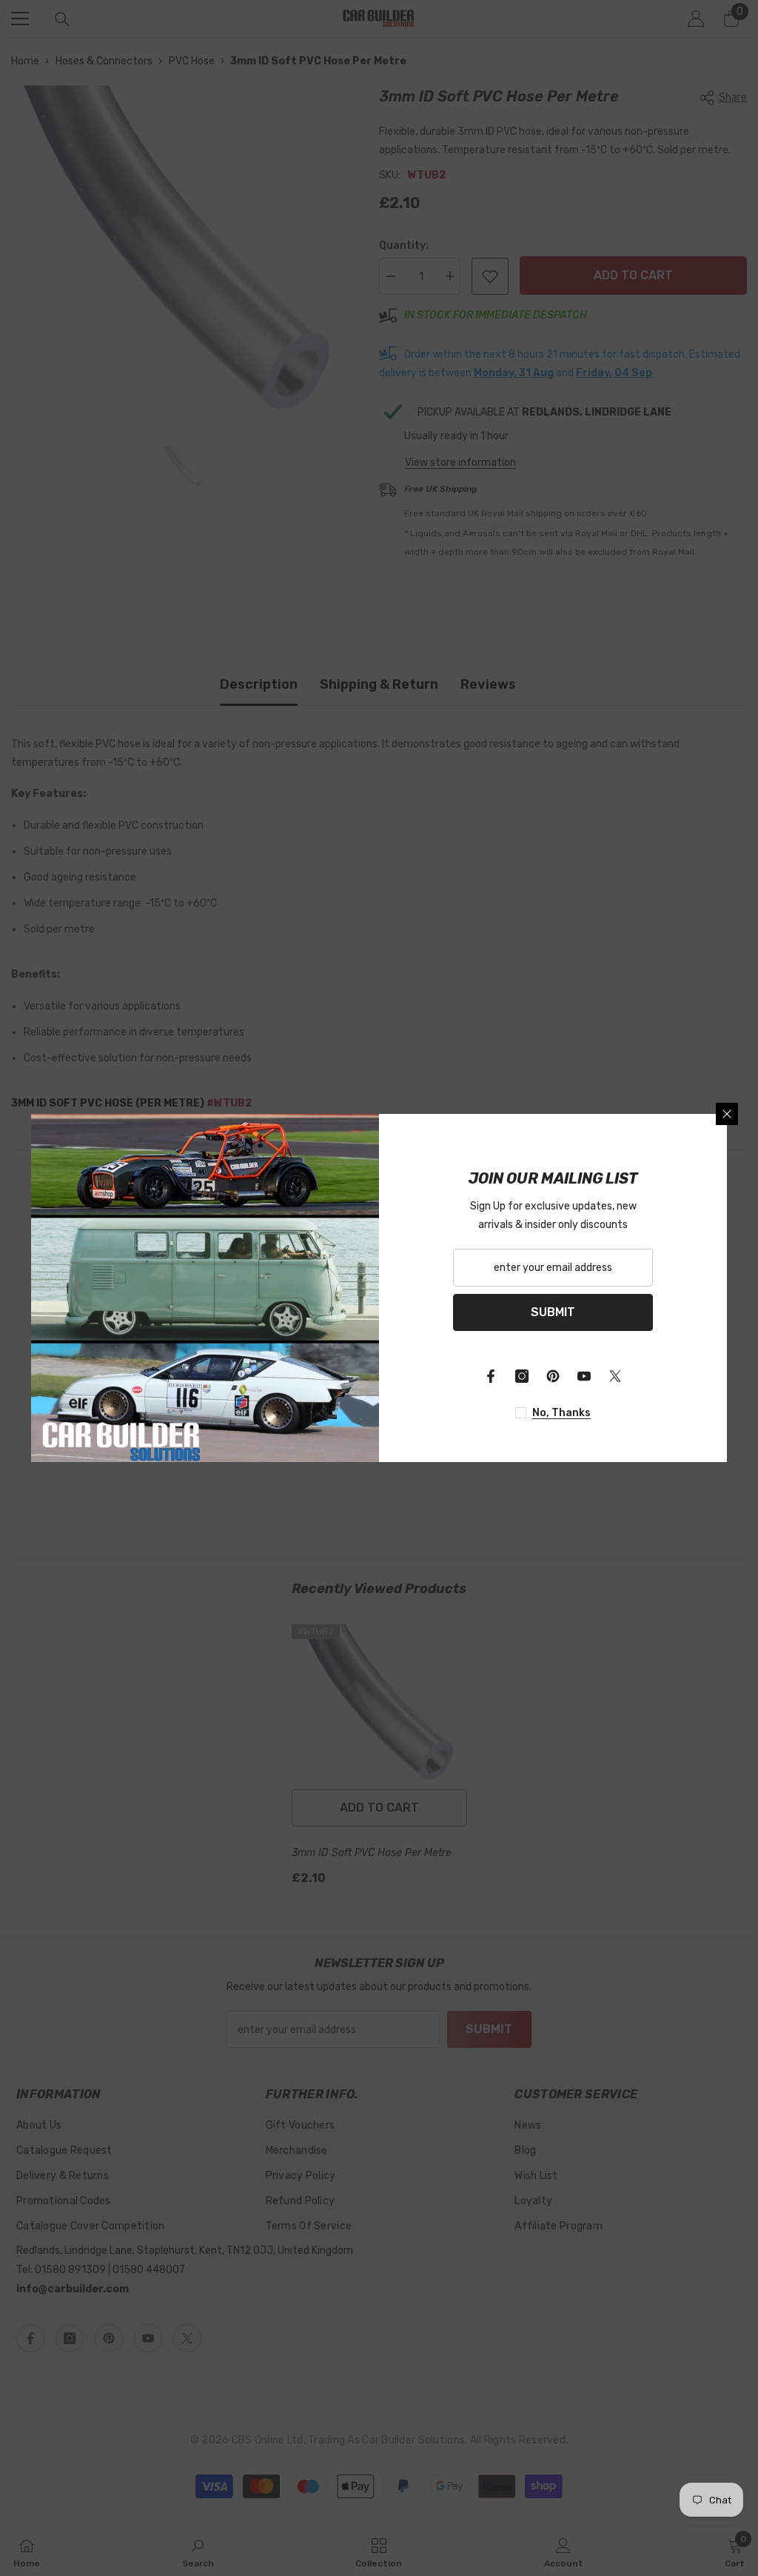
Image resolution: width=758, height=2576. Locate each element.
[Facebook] (491, 1376)
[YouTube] (584, 1376)
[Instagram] (522, 1376)
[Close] (727, 1114)
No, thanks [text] (561, 1413)
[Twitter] (615, 1376)
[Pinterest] (553, 1376)
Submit (553, 1312)
